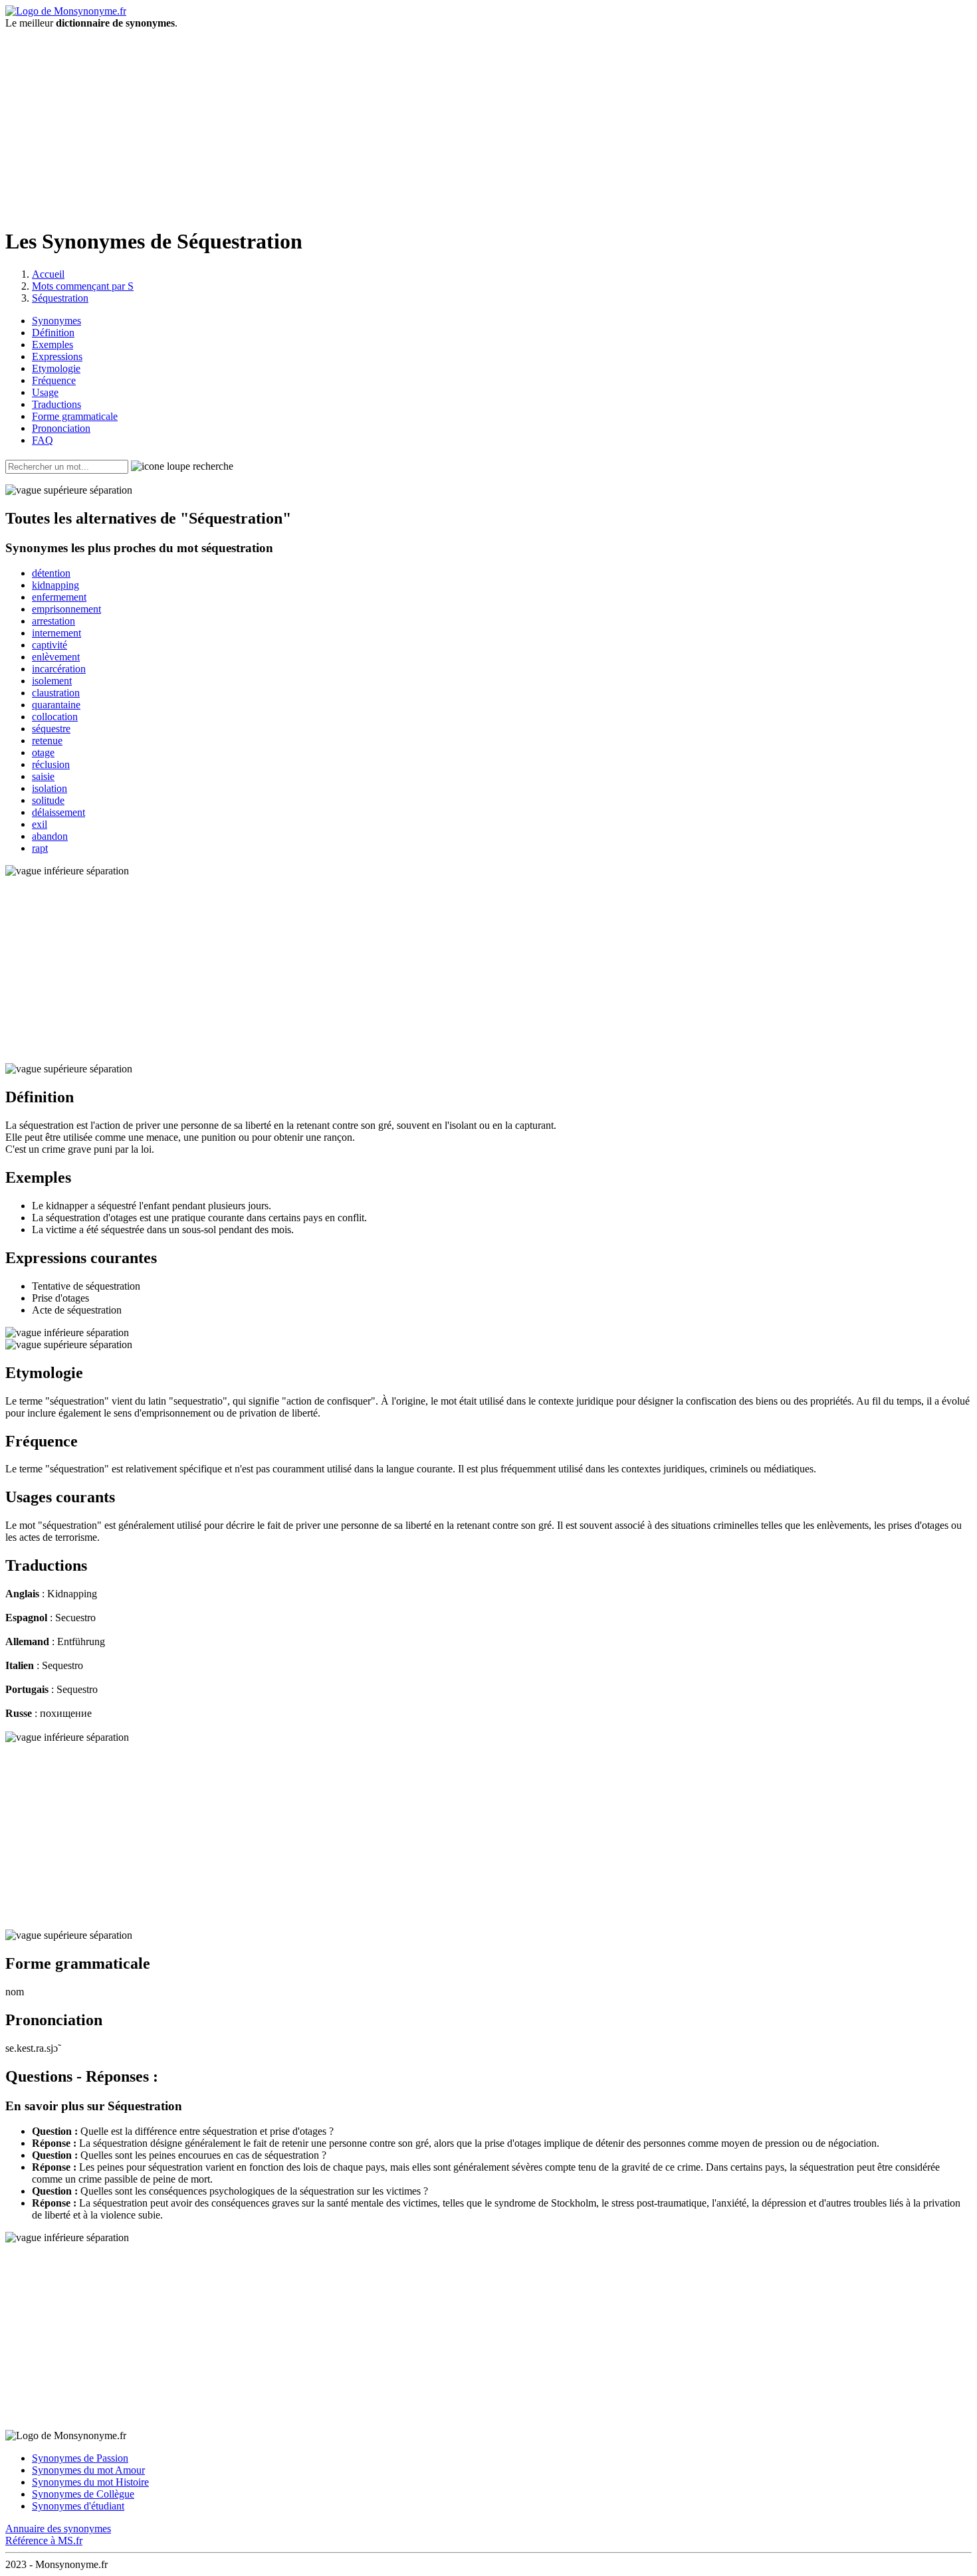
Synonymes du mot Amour (88, 2470)
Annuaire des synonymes (58, 2528)
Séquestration (60, 298)
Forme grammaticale (75, 416)
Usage (45, 392)
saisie (43, 776)
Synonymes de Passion (80, 2458)
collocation (55, 717)
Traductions (56, 404)
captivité (50, 645)
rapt (40, 848)
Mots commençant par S (83, 286)
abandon (50, 836)
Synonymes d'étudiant (78, 2506)
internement (56, 633)
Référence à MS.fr (44, 2540)
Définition (53, 333)
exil (40, 824)
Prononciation (61, 428)
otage (43, 752)
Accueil (48, 274)
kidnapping (55, 585)
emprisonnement (66, 609)
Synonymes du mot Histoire (90, 2482)
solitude (48, 800)
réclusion (51, 764)
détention (51, 573)
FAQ (43, 440)
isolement (52, 681)
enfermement (59, 597)
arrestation (54, 621)
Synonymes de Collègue (83, 2494)
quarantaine (56, 705)
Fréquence (54, 380)
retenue (47, 741)
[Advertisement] (489, 122)
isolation (50, 788)
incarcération (59, 669)
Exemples (53, 345)
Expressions (57, 356)
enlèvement (56, 657)
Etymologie (56, 368)
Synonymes (56, 321)
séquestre (51, 729)
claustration (56, 693)
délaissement (58, 812)
